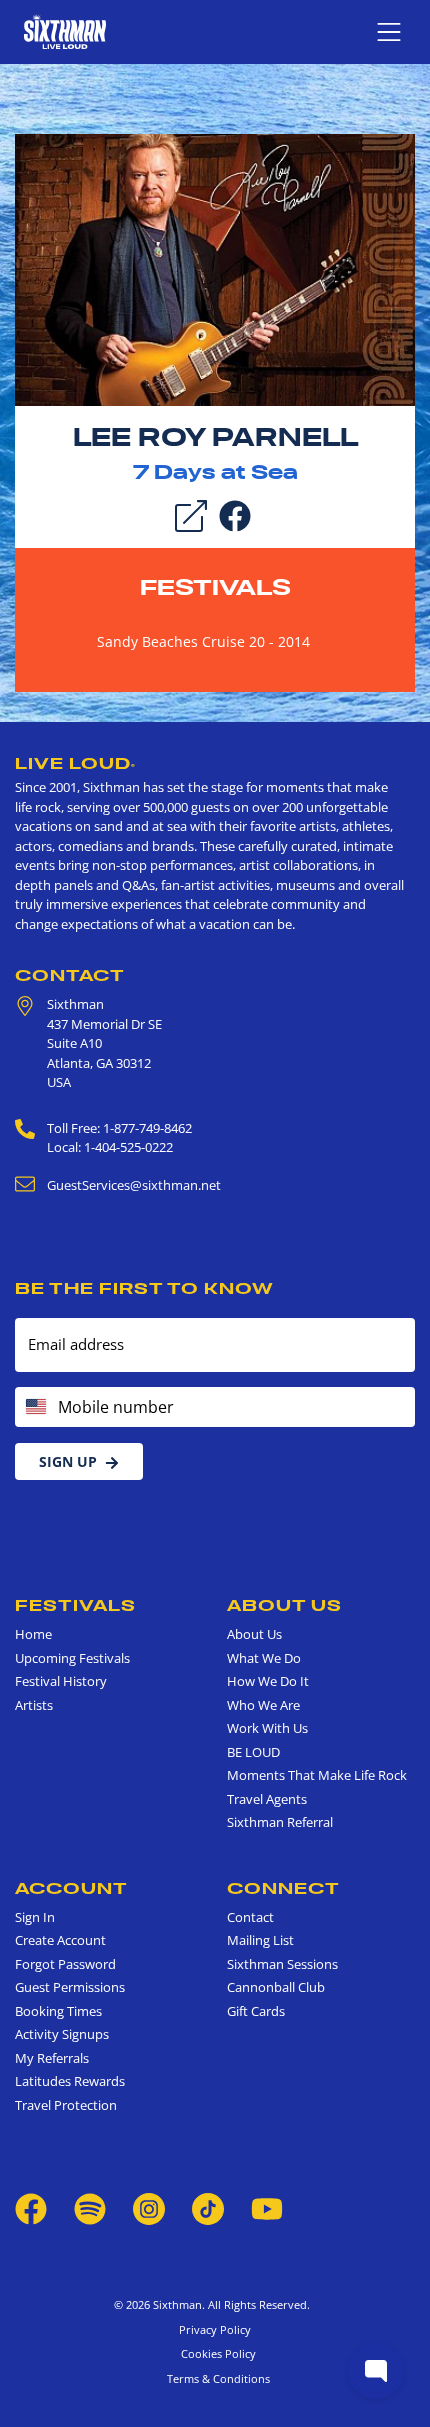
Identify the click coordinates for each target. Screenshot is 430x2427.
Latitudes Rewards (70, 2081)
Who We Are (263, 1705)
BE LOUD (253, 1752)
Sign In (35, 1917)
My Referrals (52, 2058)
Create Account (60, 1940)
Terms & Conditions (215, 2378)
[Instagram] (149, 2208)
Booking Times (58, 2011)
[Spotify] (90, 2208)
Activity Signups (62, 2034)
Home (33, 1634)
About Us (284, 1605)
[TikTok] (209, 2208)
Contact (70, 975)
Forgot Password (65, 1964)
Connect (283, 1888)
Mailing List (260, 1940)
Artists (34, 1705)
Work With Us (267, 1728)
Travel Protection (66, 2105)
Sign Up (68, 1461)
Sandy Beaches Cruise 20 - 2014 (203, 641)
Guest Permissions (70, 1987)
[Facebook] (235, 515)
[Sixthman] (65, 31)
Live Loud (75, 763)
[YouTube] (267, 2208)
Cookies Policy (215, 2353)
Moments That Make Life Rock (317, 1775)
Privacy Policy (215, 2329)
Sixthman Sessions (282, 1964)
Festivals (215, 587)
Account (71, 1888)
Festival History (61, 1681)
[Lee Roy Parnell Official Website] (215, 269)
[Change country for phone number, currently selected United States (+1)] (34, 1407)
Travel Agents (267, 1799)
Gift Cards (256, 2011)
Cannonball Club (276, 1987)
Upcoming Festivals (72, 1658)
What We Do (264, 1658)
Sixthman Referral (280, 1822)
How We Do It (268, 1681)
